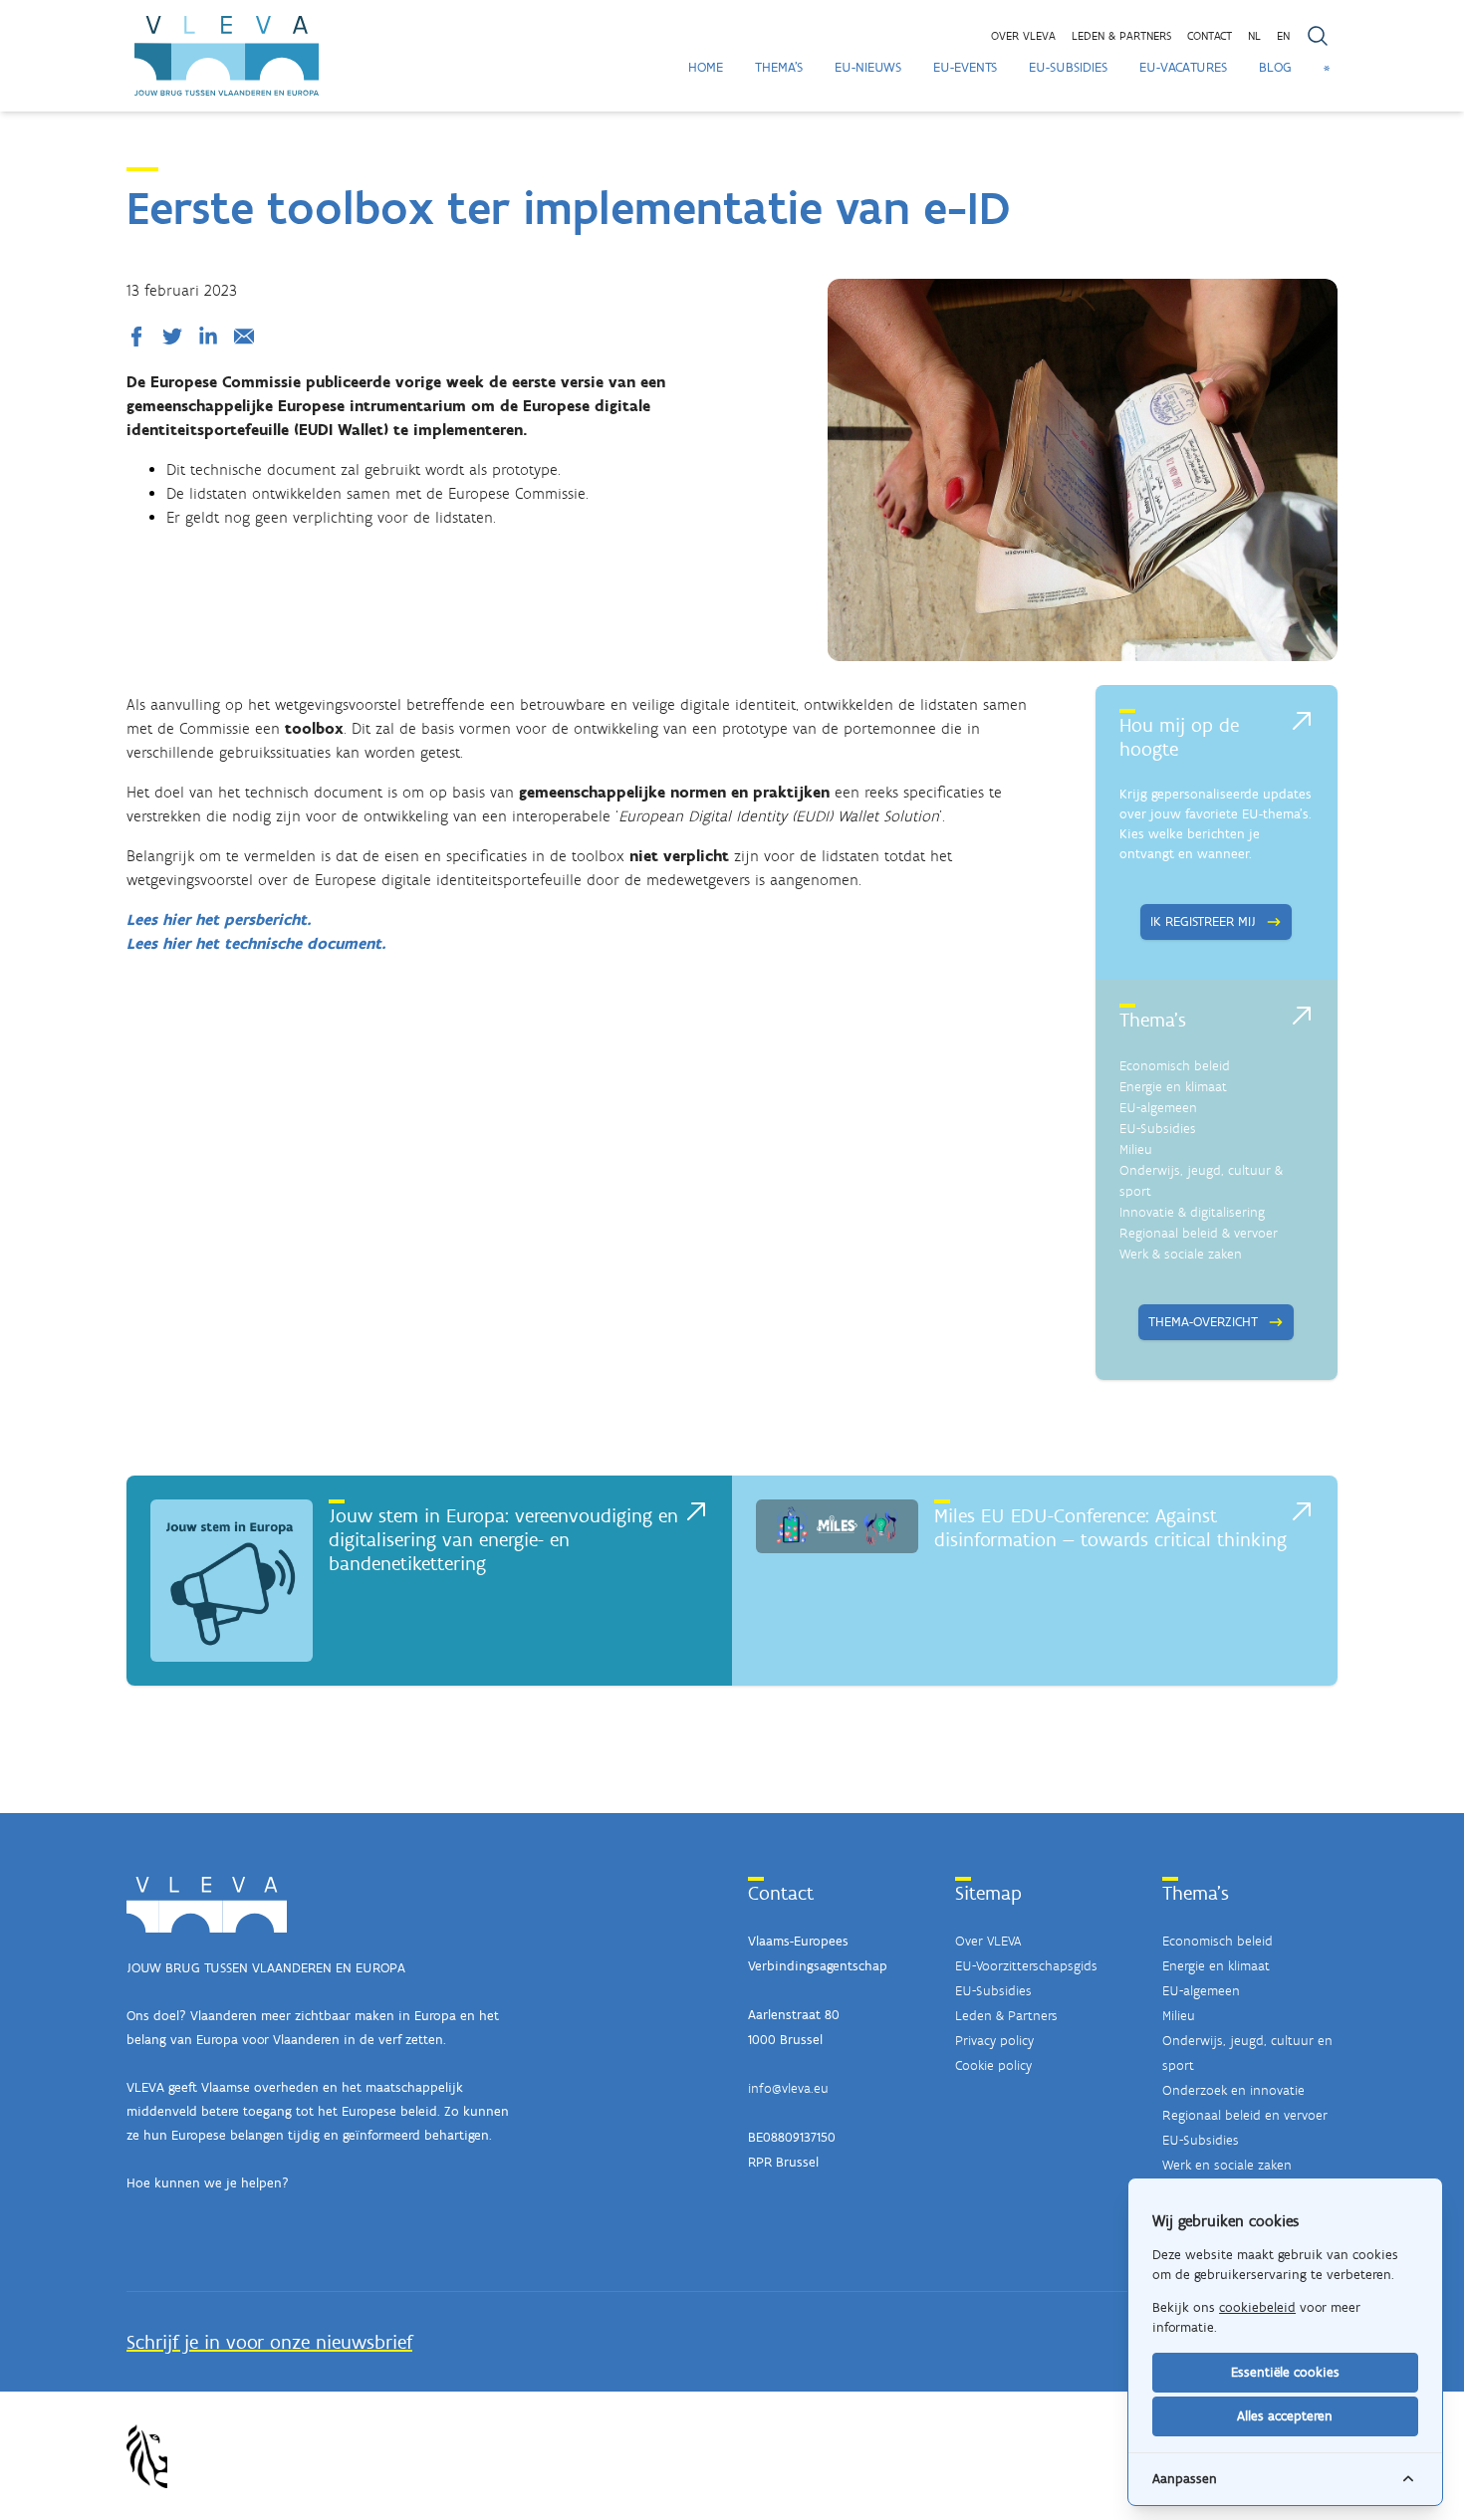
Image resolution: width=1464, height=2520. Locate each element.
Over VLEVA (1023, 36)
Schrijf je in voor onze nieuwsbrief (269, 2342)
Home (706, 67)
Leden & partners (1121, 36)
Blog (1275, 67)
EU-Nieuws (868, 67)
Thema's (779, 67)
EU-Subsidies (1068, 67)
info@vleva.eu (788, 2088)
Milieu (1136, 1149)
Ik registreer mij (1203, 921)
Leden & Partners (1006, 2016)
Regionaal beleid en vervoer (1245, 2115)
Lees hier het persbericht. (219, 919)
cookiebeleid (1257, 2307)
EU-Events (965, 67)
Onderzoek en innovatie (1233, 2090)
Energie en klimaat (1173, 1087)
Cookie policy (993, 2065)
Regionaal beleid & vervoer (1199, 1233)
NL (1254, 36)
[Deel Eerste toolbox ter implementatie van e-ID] (140, 337)
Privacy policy (994, 2041)
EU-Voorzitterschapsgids (1026, 1966)
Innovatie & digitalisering (1192, 1212)
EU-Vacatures (1183, 67)
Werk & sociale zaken (1181, 1254)
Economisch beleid (1175, 1066)
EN (1283, 36)
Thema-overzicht (1203, 1322)
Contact (1210, 36)
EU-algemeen (1158, 1108)
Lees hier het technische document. (256, 943)
